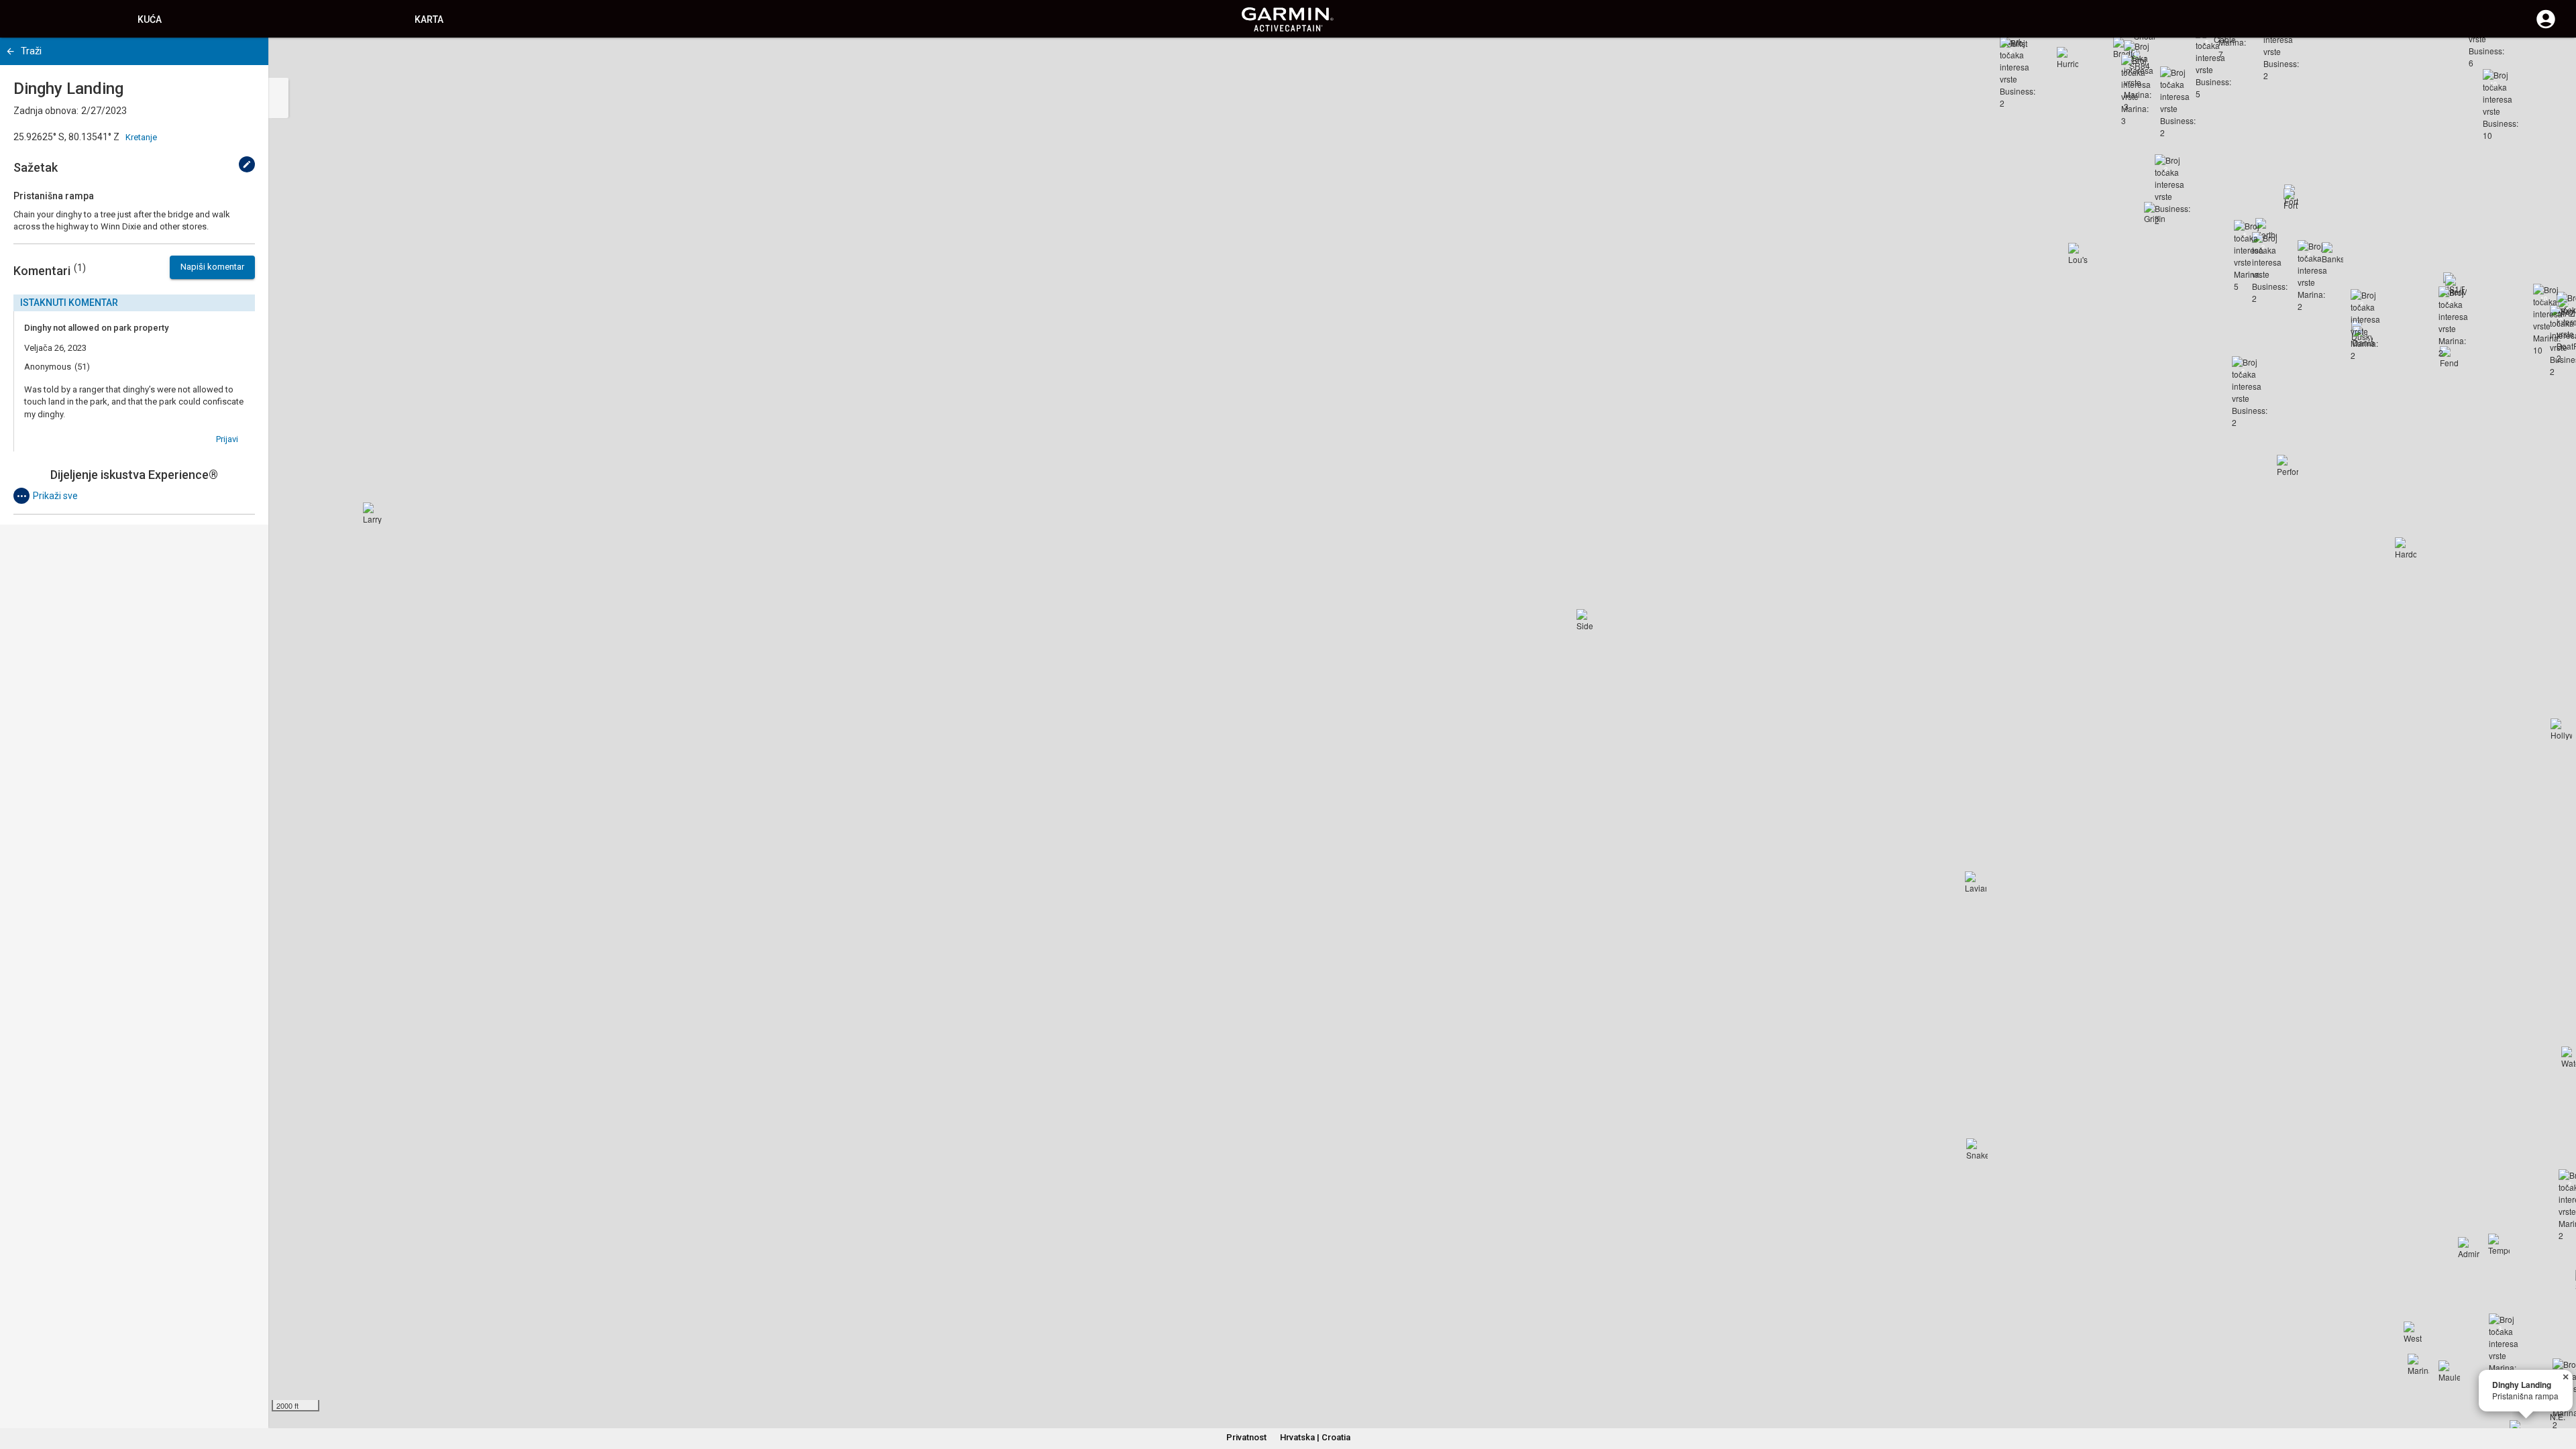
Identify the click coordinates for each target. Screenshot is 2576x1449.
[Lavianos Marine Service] (1976, 882)
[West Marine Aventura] (2414, 1332)
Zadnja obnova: (46, 111)
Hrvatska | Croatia (1315, 1437)
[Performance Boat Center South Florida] (2288, 466)
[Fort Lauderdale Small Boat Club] (2294, 199)
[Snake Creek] (1977, 1149)
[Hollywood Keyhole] (2561, 729)
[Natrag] (10, 51)
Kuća (150, 19)
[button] (2559, 1388)
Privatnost (1246, 1437)
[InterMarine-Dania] (2456, 286)
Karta (429, 19)
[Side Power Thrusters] (1587, 620)
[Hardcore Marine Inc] (2406, 548)
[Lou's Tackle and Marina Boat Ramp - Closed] (2079, 254)
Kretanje (141, 137)
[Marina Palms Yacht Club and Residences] (2418, 1364)
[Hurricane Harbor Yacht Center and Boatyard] (2068, 58)
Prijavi (227, 439)
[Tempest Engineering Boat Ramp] (2499, 1244)
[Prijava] (2546, 27)
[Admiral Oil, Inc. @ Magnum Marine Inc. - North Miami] (2469, 1248)
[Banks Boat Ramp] (2332, 253)
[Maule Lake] (2449, 1371)
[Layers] (2553, 60)
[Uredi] (247, 164)
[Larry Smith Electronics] (374, 513)
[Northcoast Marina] (2266, 229)
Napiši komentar (212, 267)
